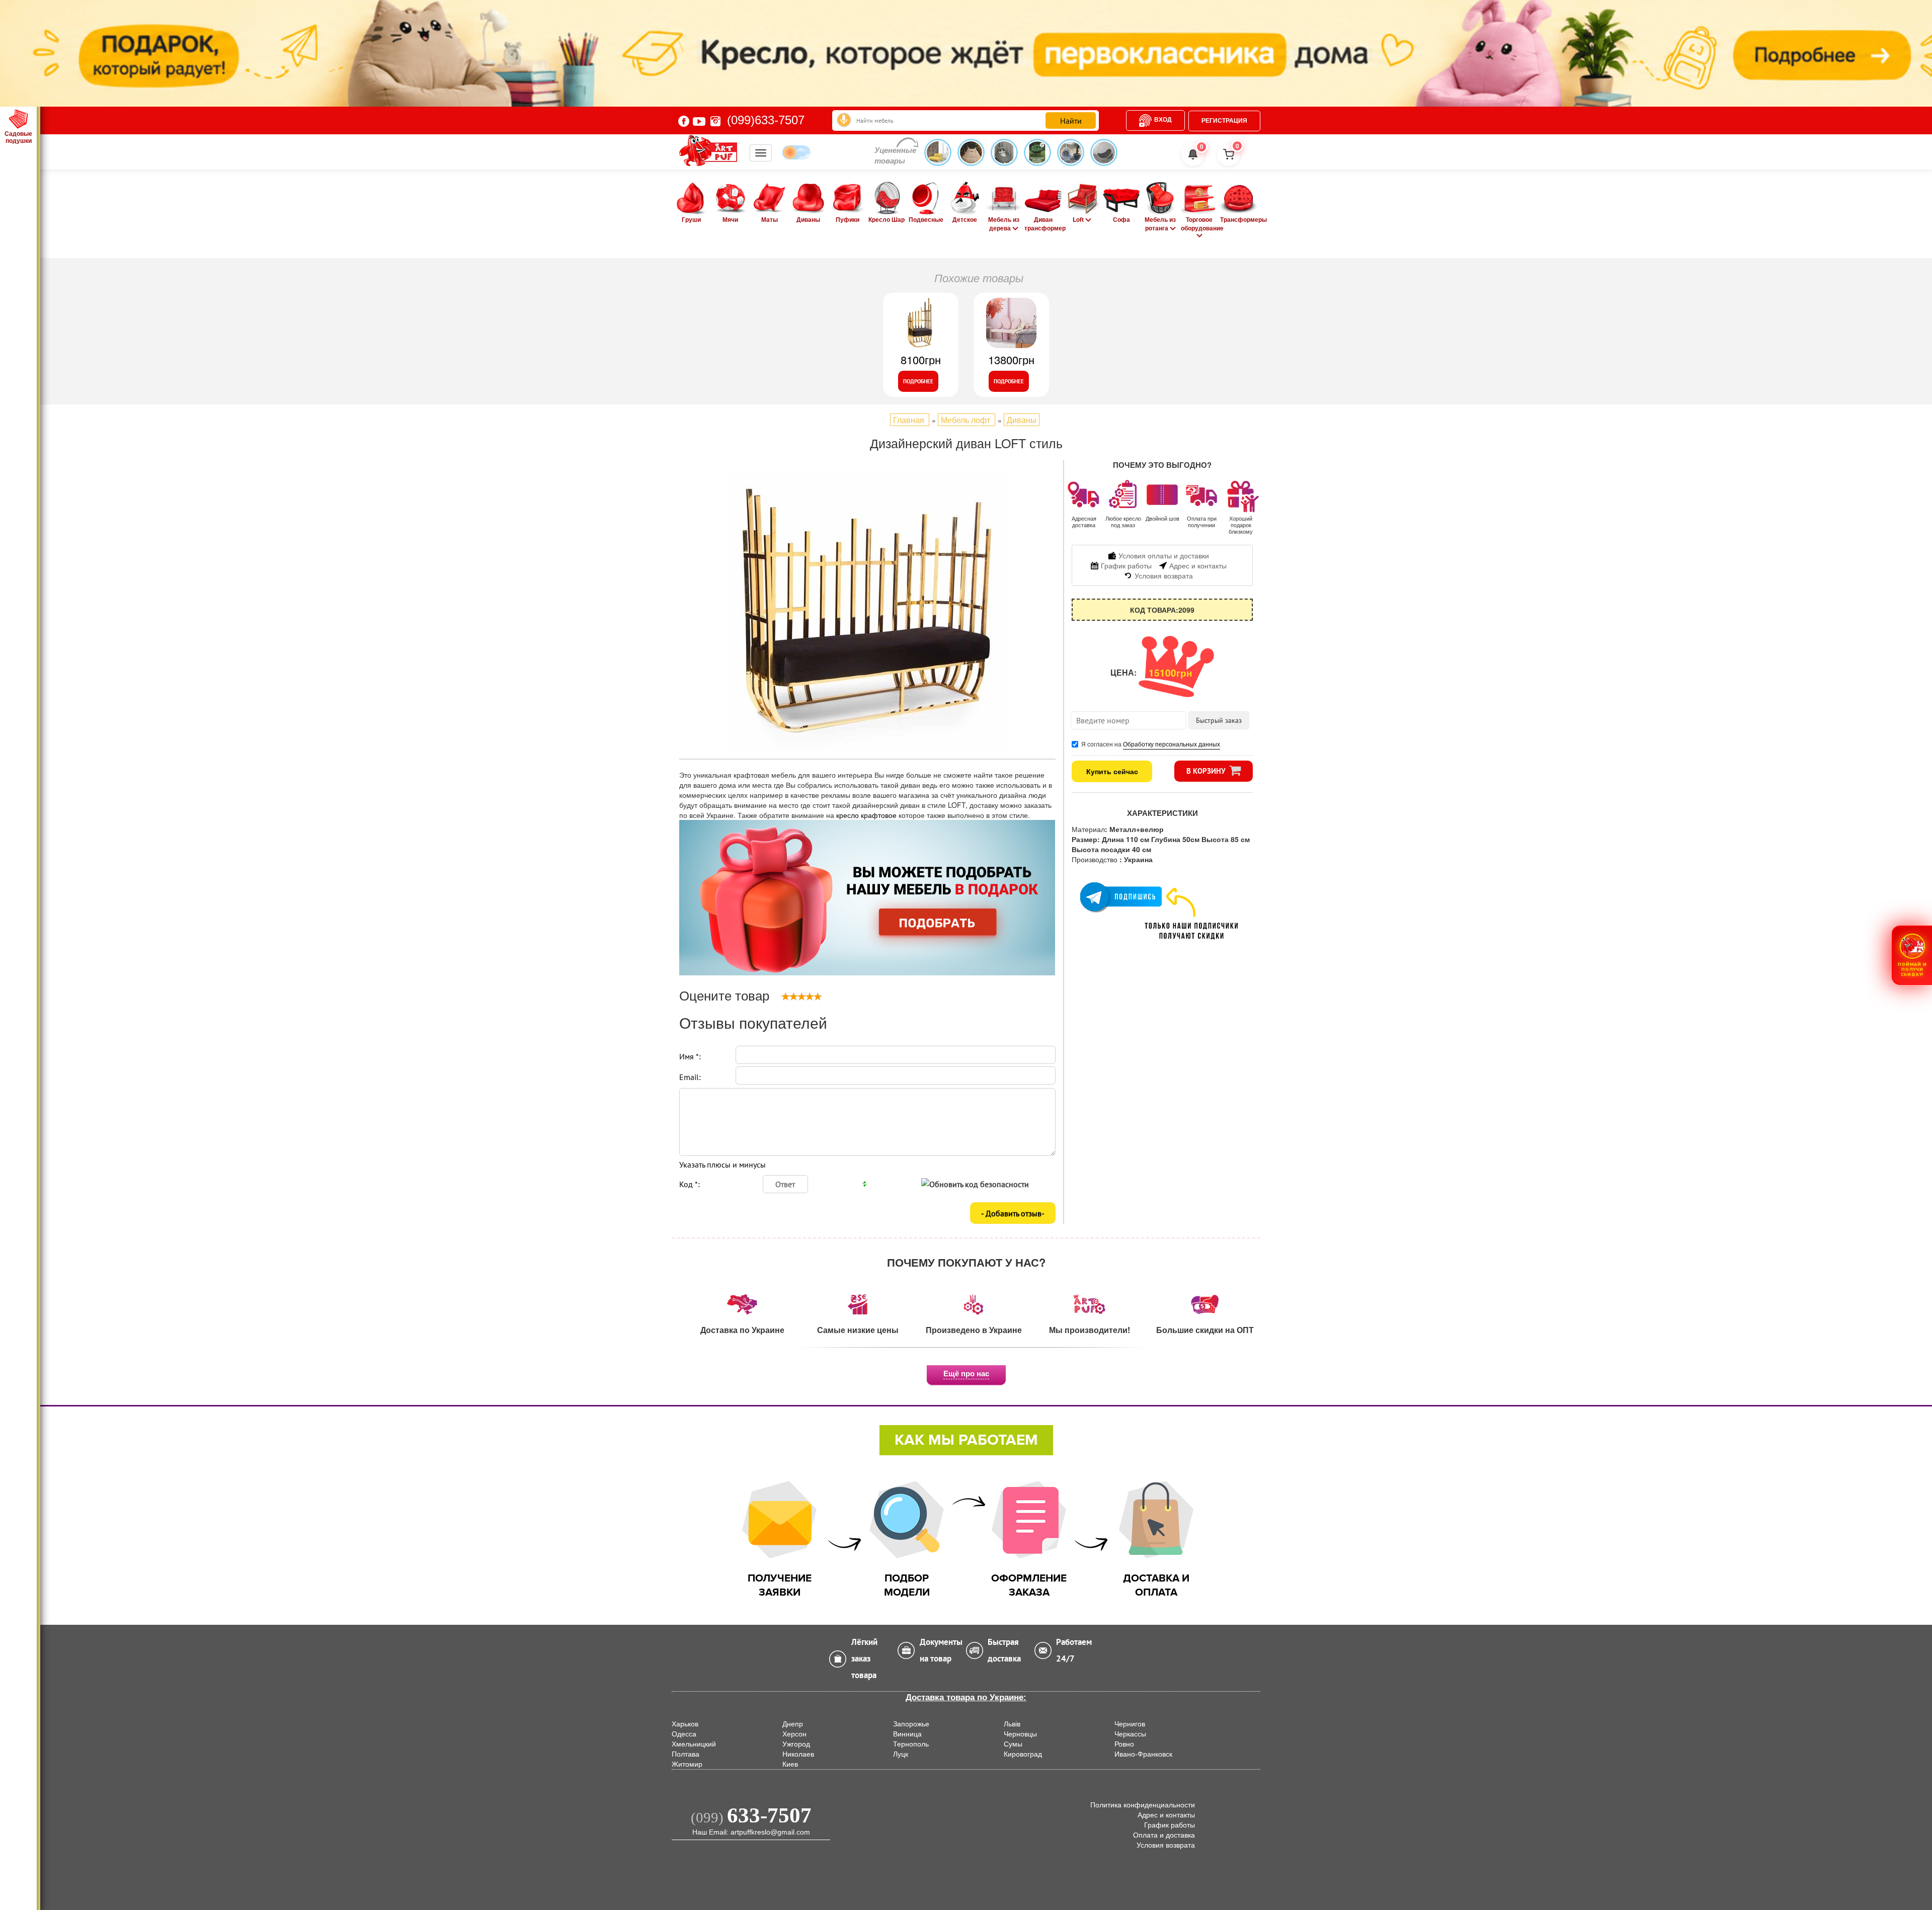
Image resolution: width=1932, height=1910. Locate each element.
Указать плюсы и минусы (722, 1165)
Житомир (687, 1764)
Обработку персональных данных (1172, 744)
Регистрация (1224, 121)
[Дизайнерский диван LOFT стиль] (867, 612)
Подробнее (918, 381)
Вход (1163, 120)
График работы (1170, 1825)
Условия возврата (1166, 1845)
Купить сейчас (1112, 771)
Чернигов (1130, 1724)
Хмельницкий (694, 1744)
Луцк (901, 1754)
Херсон (794, 1734)
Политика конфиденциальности (1143, 1805)
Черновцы (1020, 1734)
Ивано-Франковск (1143, 1754)
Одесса (684, 1734)
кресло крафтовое (867, 815)
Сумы (1013, 1744)
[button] (1912, 955)
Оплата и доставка (1164, 1835)
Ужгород (796, 1744)
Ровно (1124, 1744)
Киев (790, 1764)
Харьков (685, 1724)
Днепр (793, 1724)
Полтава (686, 1754)
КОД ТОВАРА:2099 (1162, 610)
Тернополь (911, 1744)
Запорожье (911, 1724)
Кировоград (1023, 1754)
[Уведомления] (1193, 154)
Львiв (1012, 1724)
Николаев (798, 1754)
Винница (907, 1734)
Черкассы (1130, 1734)
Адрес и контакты (1166, 1815)
